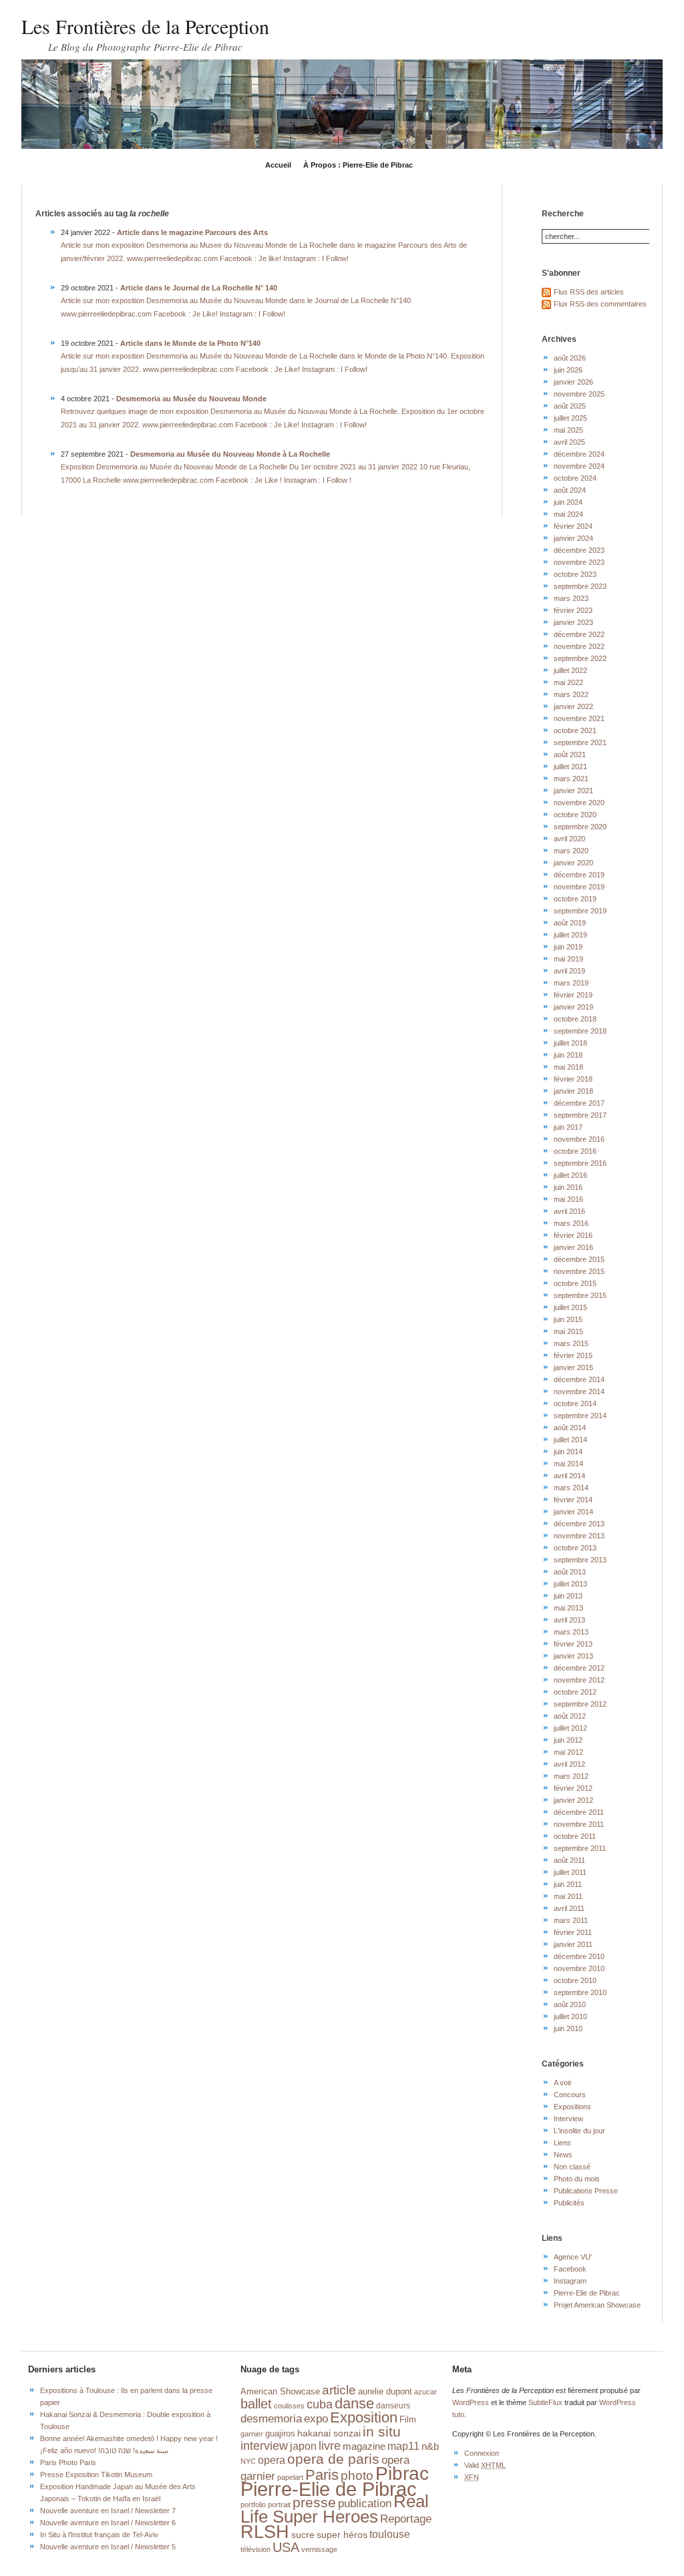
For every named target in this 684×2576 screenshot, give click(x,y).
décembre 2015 (579, 1259)
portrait (279, 2505)
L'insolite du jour (579, 2131)
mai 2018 (568, 1067)
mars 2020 (571, 851)
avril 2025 (569, 442)
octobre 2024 (575, 478)
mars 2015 (571, 1343)
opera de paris (333, 2459)
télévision (255, 2549)
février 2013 (573, 1644)
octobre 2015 (575, 1283)
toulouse (390, 2534)
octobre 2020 (575, 815)
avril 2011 (569, 1908)
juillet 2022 (570, 670)
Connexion (482, 2453)
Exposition (364, 2417)
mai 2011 (568, 1896)
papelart (290, 2477)
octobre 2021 (575, 730)
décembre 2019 (579, 875)
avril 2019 (569, 971)
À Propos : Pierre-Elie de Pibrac (358, 165)
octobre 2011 (575, 1836)
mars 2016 (571, 1223)
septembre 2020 (580, 827)
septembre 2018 (580, 1031)
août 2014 (570, 1428)
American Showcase (280, 2392)
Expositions (572, 2107)
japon (303, 2446)
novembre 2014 (579, 1391)
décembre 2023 (579, 550)
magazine (364, 2446)
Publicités (569, 2203)
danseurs (393, 2406)
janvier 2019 (573, 1007)
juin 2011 (568, 1884)
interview (264, 2445)
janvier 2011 (573, 1944)
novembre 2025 (579, 394)
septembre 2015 (580, 1295)
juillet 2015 (570, 1307)
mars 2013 (571, 1632)
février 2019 (573, 995)
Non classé (572, 2167)
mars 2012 (571, 1776)
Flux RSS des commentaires (600, 304)
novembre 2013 (579, 1536)
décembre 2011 (579, 1812)
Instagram (570, 2281)
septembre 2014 (580, 1416)
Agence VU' (573, 2257)
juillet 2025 (570, 418)
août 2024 (570, 490)
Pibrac (402, 2473)
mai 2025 (568, 430)
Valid (485, 2465)
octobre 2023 (575, 574)
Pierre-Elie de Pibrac (587, 2293)
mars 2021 (571, 779)
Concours (570, 2095)
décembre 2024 (579, 454)
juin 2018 (568, 1055)
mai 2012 (568, 1752)
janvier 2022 (573, 706)
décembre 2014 (579, 1379)
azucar (425, 2392)
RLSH (265, 2532)
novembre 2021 (579, 718)
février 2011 (573, 1932)
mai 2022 (568, 682)
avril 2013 (569, 1620)
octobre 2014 (575, 1404)
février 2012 (573, 1788)
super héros (342, 2535)
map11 (403, 2446)
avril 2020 (569, 839)
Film (408, 2420)
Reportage (406, 2519)
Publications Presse (586, 2191)
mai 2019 (568, 959)
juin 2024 (568, 502)
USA (286, 2547)
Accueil (278, 165)
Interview (568, 2119)
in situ (382, 2431)
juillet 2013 (570, 1584)
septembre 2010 (580, 1992)
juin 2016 (568, 1187)
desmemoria (271, 2419)
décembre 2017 (579, 1103)
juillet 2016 (570, 1175)
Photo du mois (577, 2179)
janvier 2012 (573, 1800)
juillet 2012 (570, 1728)
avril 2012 (569, 1764)
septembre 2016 (580, 1163)
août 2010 (570, 2004)
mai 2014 (568, 1464)
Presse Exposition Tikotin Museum (96, 2475)
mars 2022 (571, 694)
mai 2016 (568, 1199)
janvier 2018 (573, 1091)
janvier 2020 (573, 863)
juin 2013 (568, 1596)
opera (272, 2460)
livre (330, 2446)
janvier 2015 (573, 1367)
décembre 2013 (579, 1524)
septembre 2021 (580, 742)
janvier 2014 (573, 1512)
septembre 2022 (580, 658)
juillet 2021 (570, 767)
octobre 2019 (575, 899)
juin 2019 (568, 947)
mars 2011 (571, 1920)
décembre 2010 (579, 1956)
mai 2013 (568, 1608)
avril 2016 (569, 1211)
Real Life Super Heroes (335, 2509)
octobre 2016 (575, 1151)
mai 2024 (568, 514)
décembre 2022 (579, 634)
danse (354, 2404)
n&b (430, 2446)
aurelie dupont (385, 2391)
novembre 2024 (579, 466)
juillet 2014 (570, 1440)
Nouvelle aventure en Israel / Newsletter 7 (108, 2511)
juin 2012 (568, 1740)
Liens (562, 2143)
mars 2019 (571, 983)
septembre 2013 (580, 1560)
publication (365, 2503)
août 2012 (570, 1716)
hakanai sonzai (329, 2433)
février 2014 (573, 1500)
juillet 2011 (570, 1872)
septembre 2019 (580, 911)
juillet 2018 (570, 1043)
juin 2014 (568, 1452)
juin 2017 (568, 1127)
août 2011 (569, 1860)
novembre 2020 (579, 803)
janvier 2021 (573, 791)
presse (314, 2502)
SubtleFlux (545, 2402)
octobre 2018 (575, 1019)
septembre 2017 (580, 1115)
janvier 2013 (573, 1656)
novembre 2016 (579, 1139)
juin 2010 (568, 2028)
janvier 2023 (573, 622)
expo (316, 2418)
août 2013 (570, 1572)
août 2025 (570, 406)
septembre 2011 (580, 1848)
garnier (252, 2434)
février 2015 (573, 1355)
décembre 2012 (579, 1668)
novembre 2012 (579, 1680)
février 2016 (573, 1235)
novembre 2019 (579, 887)
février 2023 (573, 610)
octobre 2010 (575, 1980)
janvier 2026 (573, 382)
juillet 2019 (570, 935)
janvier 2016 (573, 1247)
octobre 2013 (575, 1548)
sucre (303, 2535)
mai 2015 (568, 1331)
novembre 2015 (579, 1271)
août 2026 (570, 358)
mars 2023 (571, 598)
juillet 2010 (570, 2016)
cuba (320, 2404)
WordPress (471, 2402)
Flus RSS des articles (589, 292)
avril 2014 (569, 1476)
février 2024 (573, 526)
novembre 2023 (579, 562)
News (563, 2155)
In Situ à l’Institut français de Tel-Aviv (99, 2535)
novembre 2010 (579, 1968)
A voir (563, 2083)
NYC (248, 2461)
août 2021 (570, 755)
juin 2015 (568, 1319)
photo (357, 2476)
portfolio (253, 2505)
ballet (256, 2404)
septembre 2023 (580, 586)
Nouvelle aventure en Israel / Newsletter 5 (108, 2547)
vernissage (319, 2549)
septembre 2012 (580, 1704)
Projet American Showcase (597, 2305)
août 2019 (570, 923)
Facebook (570, 2269)
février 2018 (573, 1079)
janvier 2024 (573, 538)
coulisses (289, 2406)
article (339, 2390)
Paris (322, 2475)
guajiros (280, 2433)
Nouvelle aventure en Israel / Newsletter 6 (108, 2523)
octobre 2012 (575, 1692)
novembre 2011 (579, 1824)
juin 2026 (568, 370)
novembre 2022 (579, 646)
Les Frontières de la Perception (145, 26)
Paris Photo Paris (68, 2462)
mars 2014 (571, 1488)
